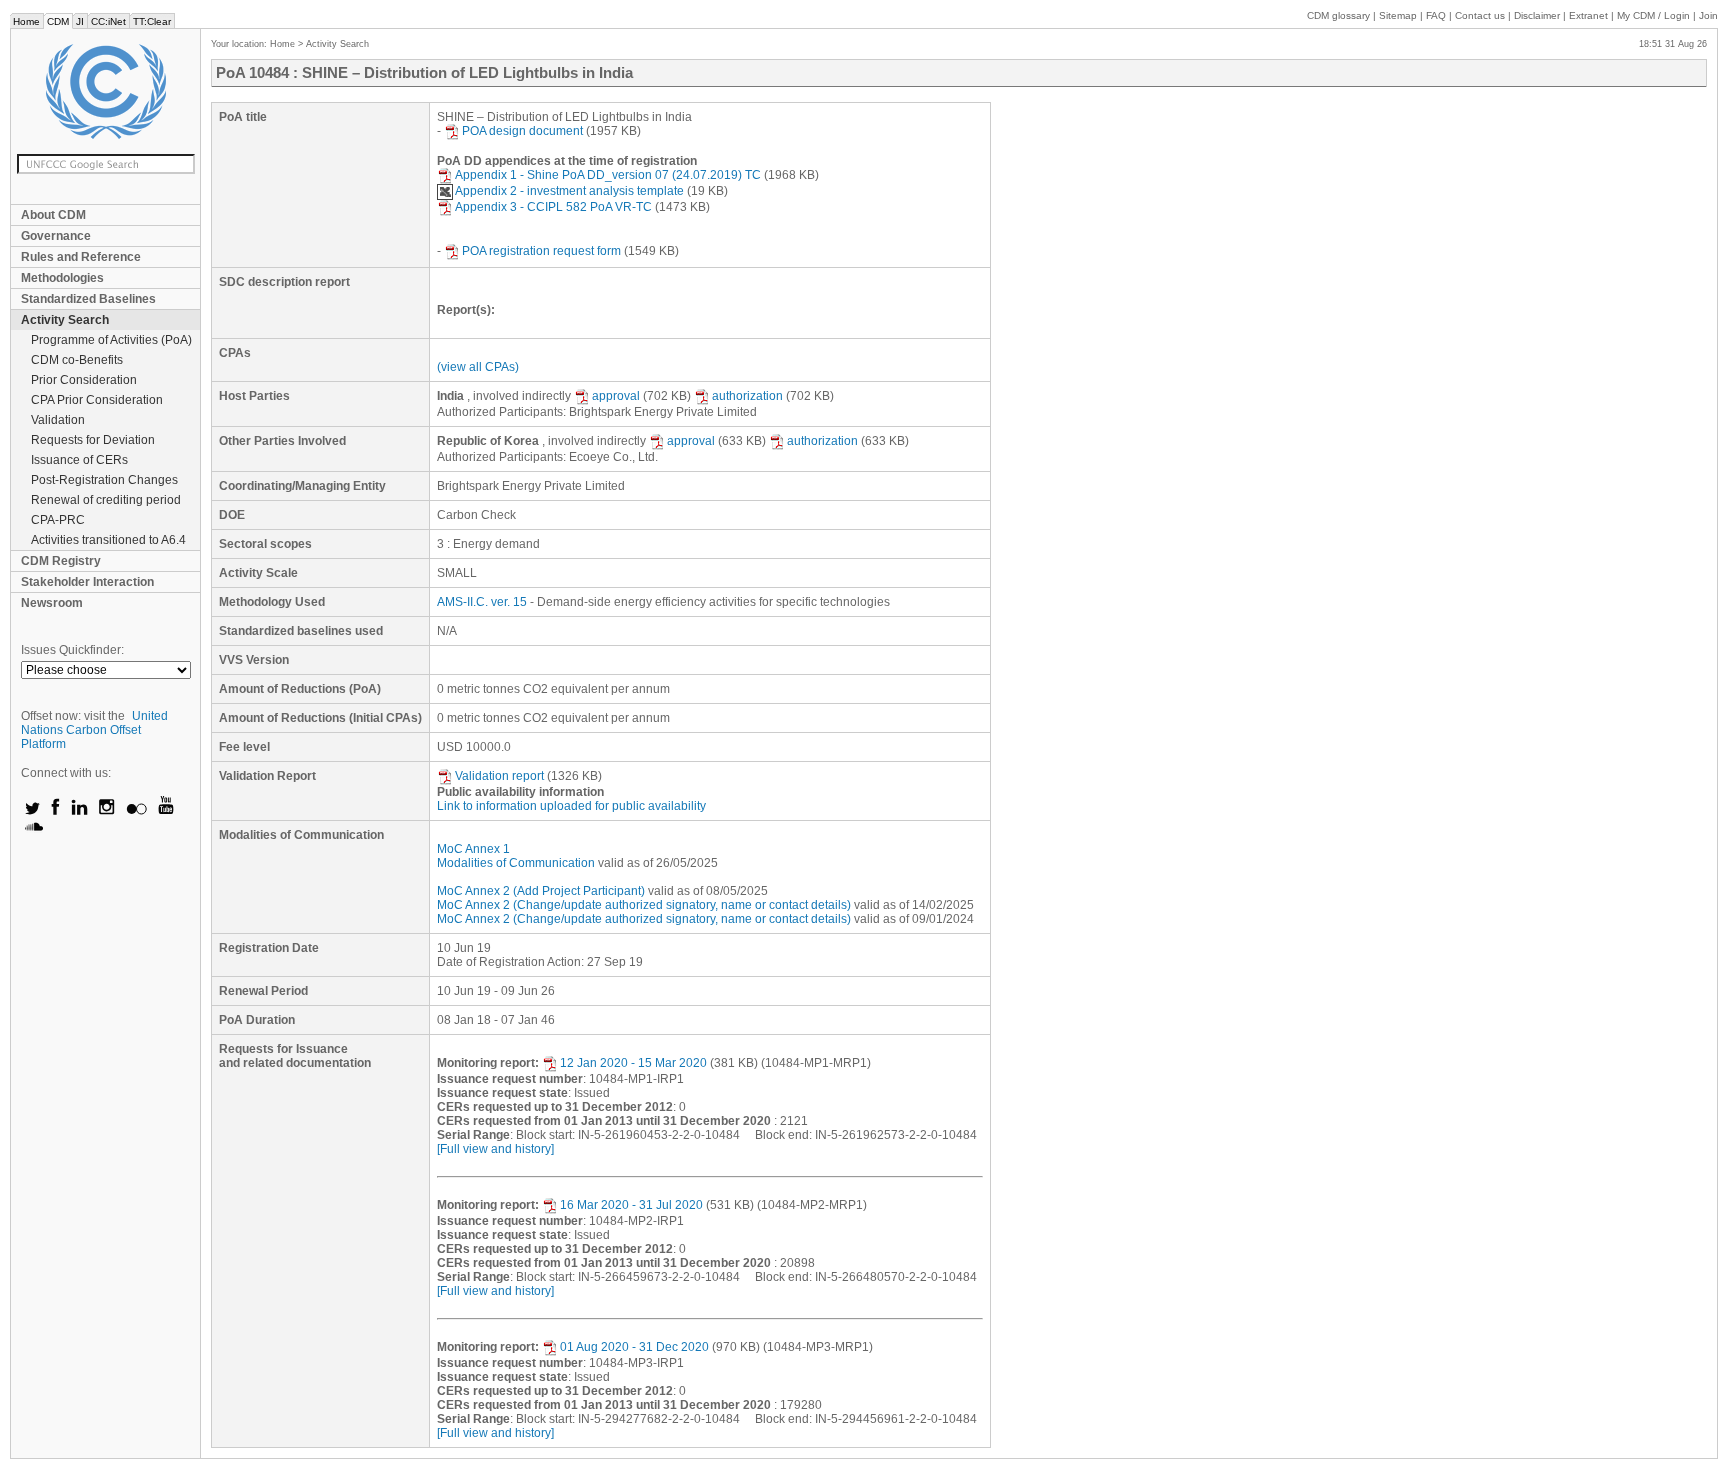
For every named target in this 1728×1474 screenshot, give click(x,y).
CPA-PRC (58, 520)
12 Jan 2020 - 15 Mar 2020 (633, 1063)
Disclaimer (1537, 15)
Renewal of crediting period (106, 500)
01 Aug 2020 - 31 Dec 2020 (634, 1347)
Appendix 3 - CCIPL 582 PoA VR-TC (553, 207)
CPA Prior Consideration (97, 400)
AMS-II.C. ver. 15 (482, 602)
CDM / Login (1655, 15)
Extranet (1588, 15)
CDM (58, 21)
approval (616, 396)
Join (1708, 15)
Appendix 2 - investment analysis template (569, 191)
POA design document (522, 131)
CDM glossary (1338, 15)
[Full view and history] (495, 1149)
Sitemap (1398, 15)
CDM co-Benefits (77, 360)
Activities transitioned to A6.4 (108, 540)
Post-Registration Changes (104, 480)
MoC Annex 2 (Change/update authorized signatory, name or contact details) (644, 905)
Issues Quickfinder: (72, 650)
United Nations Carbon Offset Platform (94, 730)
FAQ (1436, 15)
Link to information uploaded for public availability (571, 806)
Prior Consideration (84, 380)
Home (26, 21)
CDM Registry (61, 561)
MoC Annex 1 (473, 849)
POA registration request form (541, 251)
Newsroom (52, 603)
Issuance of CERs (79, 460)
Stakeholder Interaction (87, 582)
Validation (58, 420)
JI (80, 21)
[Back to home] (105, 91)
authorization (747, 396)
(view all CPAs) (478, 367)
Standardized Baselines (88, 299)
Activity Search (65, 320)
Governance (56, 236)
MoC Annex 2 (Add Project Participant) (541, 891)
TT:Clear (152, 21)
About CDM (53, 215)
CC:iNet (108, 21)
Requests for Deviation (93, 440)
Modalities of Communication (516, 863)
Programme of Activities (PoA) (111, 340)
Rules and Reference (81, 257)
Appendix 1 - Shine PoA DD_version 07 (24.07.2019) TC (608, 175)
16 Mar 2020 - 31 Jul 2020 (631, 1205)
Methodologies (62, 278)
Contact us (1480, 15)
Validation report (499, 776)
